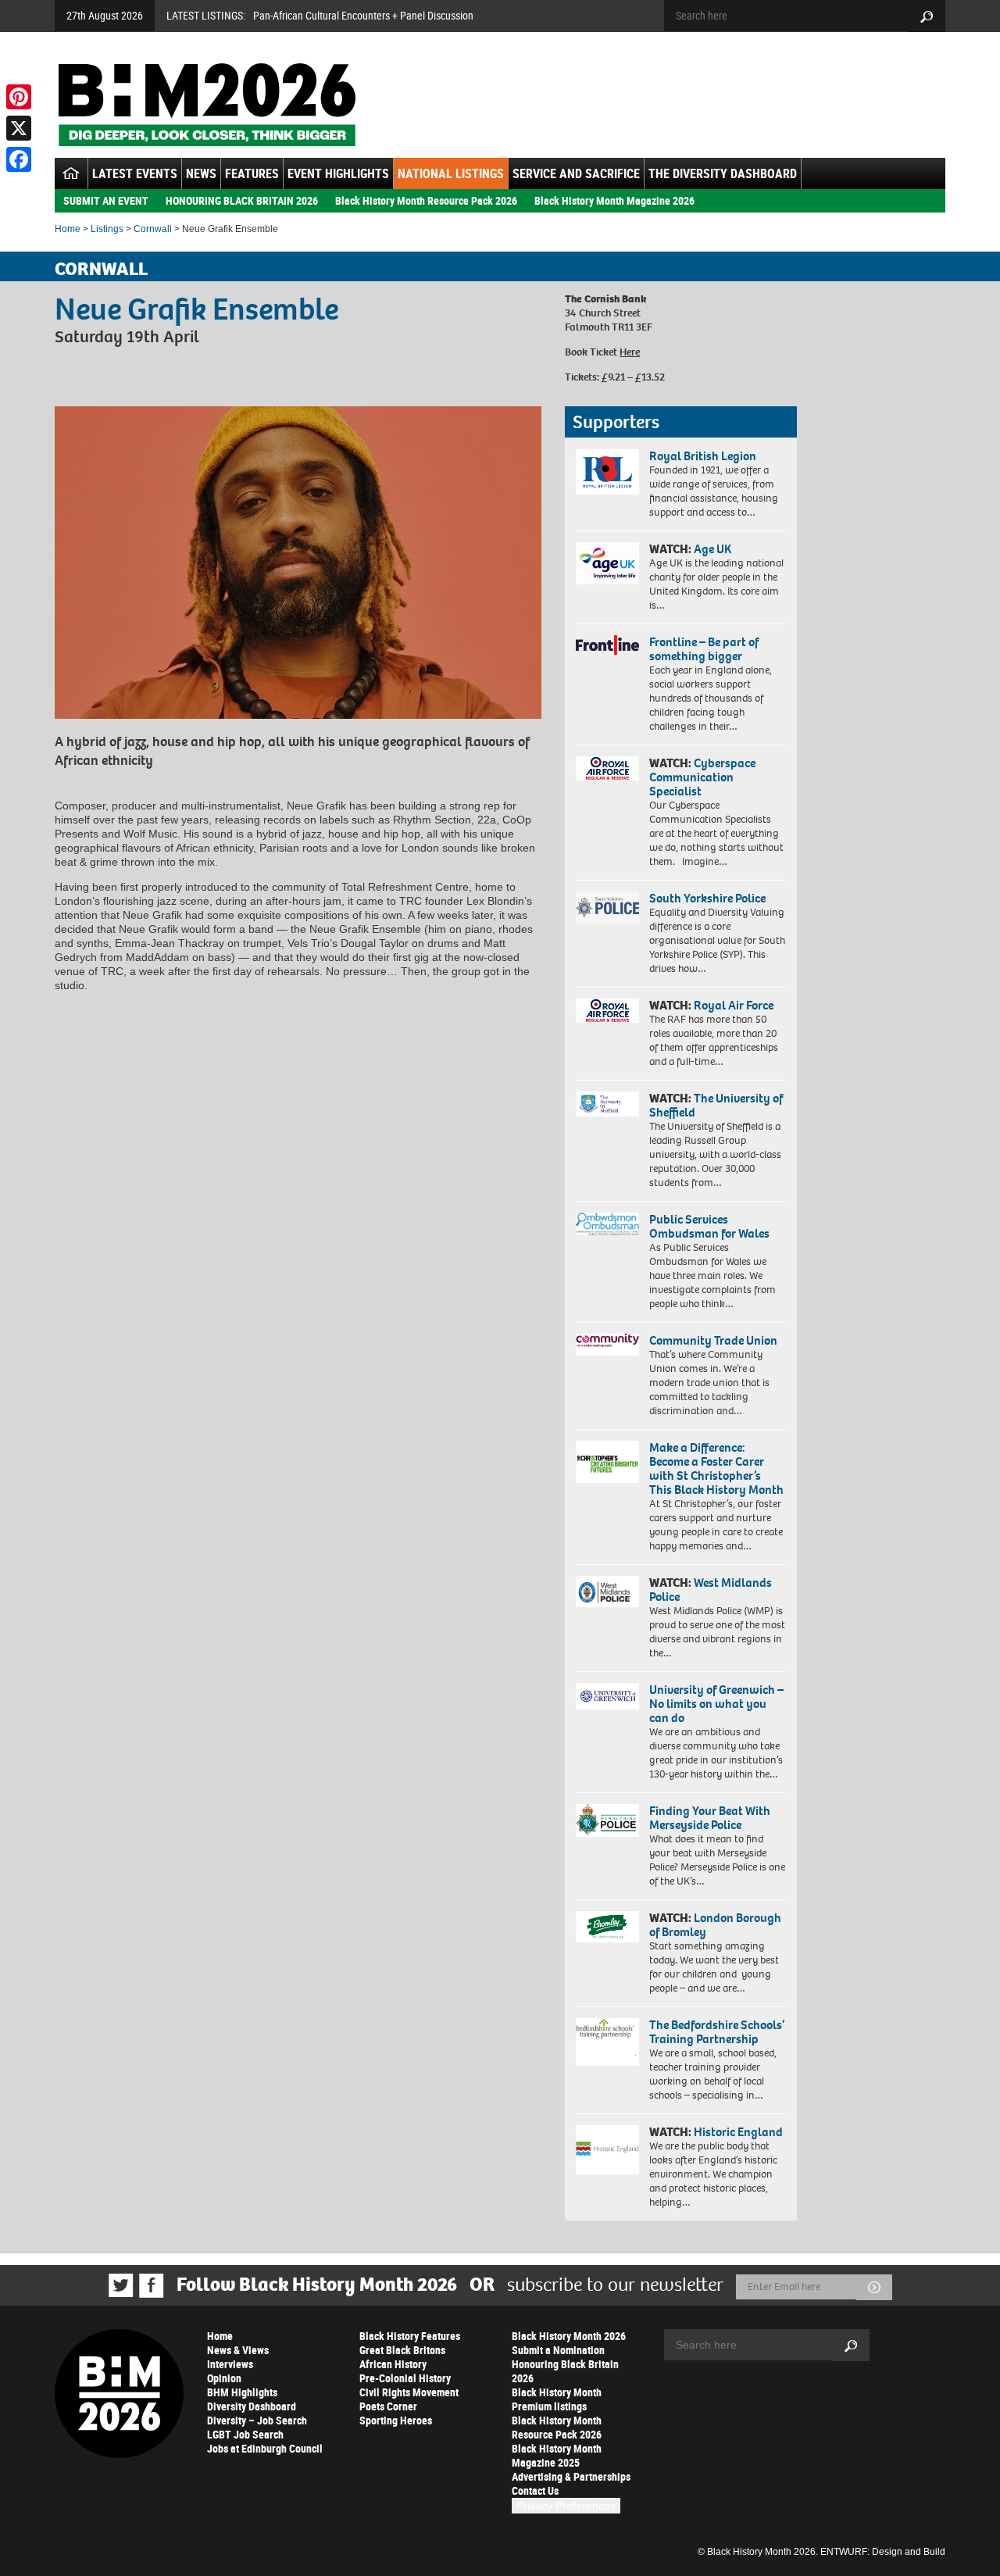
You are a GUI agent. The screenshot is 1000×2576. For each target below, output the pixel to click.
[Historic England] (607, 2150)
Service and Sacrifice (576, 173)
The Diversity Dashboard (723, 173)
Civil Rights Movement (409, 2392)
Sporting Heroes (396, 2420)
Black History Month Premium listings (557, 2399)
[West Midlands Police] (607, 1592)
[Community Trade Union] (607, 1345)
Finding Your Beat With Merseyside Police (710, 1818)
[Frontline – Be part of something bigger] (607, 645)
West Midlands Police (711, 1590)
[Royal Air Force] (607, 1011)
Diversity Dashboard (252, 2406)
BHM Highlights (242, 2392)
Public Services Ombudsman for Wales (709, 1226)
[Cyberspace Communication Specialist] (607, 769)
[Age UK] (607, 563)
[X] (19, 128)
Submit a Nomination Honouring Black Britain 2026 (565, 2364)
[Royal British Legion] (607, 472)
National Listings (451, 173)
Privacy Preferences (566, 2506)
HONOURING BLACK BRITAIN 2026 (242, 200)
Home (68, 229)
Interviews (230, 2364)
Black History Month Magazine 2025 (557, 2455)
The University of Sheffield (716, 1105)
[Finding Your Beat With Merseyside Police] (607, 1820)
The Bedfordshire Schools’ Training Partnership (717, 2032)
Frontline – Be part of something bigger (704, 649)
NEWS (201, 173)
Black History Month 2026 (569, 2336)
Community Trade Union (713, 1340)
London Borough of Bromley (715, 1925)
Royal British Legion (703, 456)
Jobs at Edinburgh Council (265, 2448)
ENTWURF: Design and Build (883, 2552)
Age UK (712, 549)
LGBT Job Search (245, 2434)
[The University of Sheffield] (607, 1104)
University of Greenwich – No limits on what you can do (716, 1704)
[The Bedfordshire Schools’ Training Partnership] (607, 2042)
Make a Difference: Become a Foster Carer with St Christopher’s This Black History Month (716, 1468)
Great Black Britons (402, 2350)
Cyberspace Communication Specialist (702, 777)
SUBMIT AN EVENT (106, 200)
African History (393, 2364)
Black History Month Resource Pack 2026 (426, 200)
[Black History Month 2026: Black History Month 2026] (207, 105)
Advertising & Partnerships (571, 2476)
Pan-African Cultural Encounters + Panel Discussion (363, 15)
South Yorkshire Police (707, 898)
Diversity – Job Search (257, 2420)
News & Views (238, 2350)
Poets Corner (388, 2406)
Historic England (738, 2132)
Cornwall (153, 229)
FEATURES (252, 173)
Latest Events (135, 173)
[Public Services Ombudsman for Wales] (607, 1224)
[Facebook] (19, 159)
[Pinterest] (19, 97)
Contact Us (535, 2490)
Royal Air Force (734, 1005)
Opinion (224, 2378)
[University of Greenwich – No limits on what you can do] (607, 1697)
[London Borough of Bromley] (607, 1927)
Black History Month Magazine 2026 (614, 200)
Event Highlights (338, 173)
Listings (107, 229)
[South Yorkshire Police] (607, 907)
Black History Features (410, 2336)
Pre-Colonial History (405, 2378)
